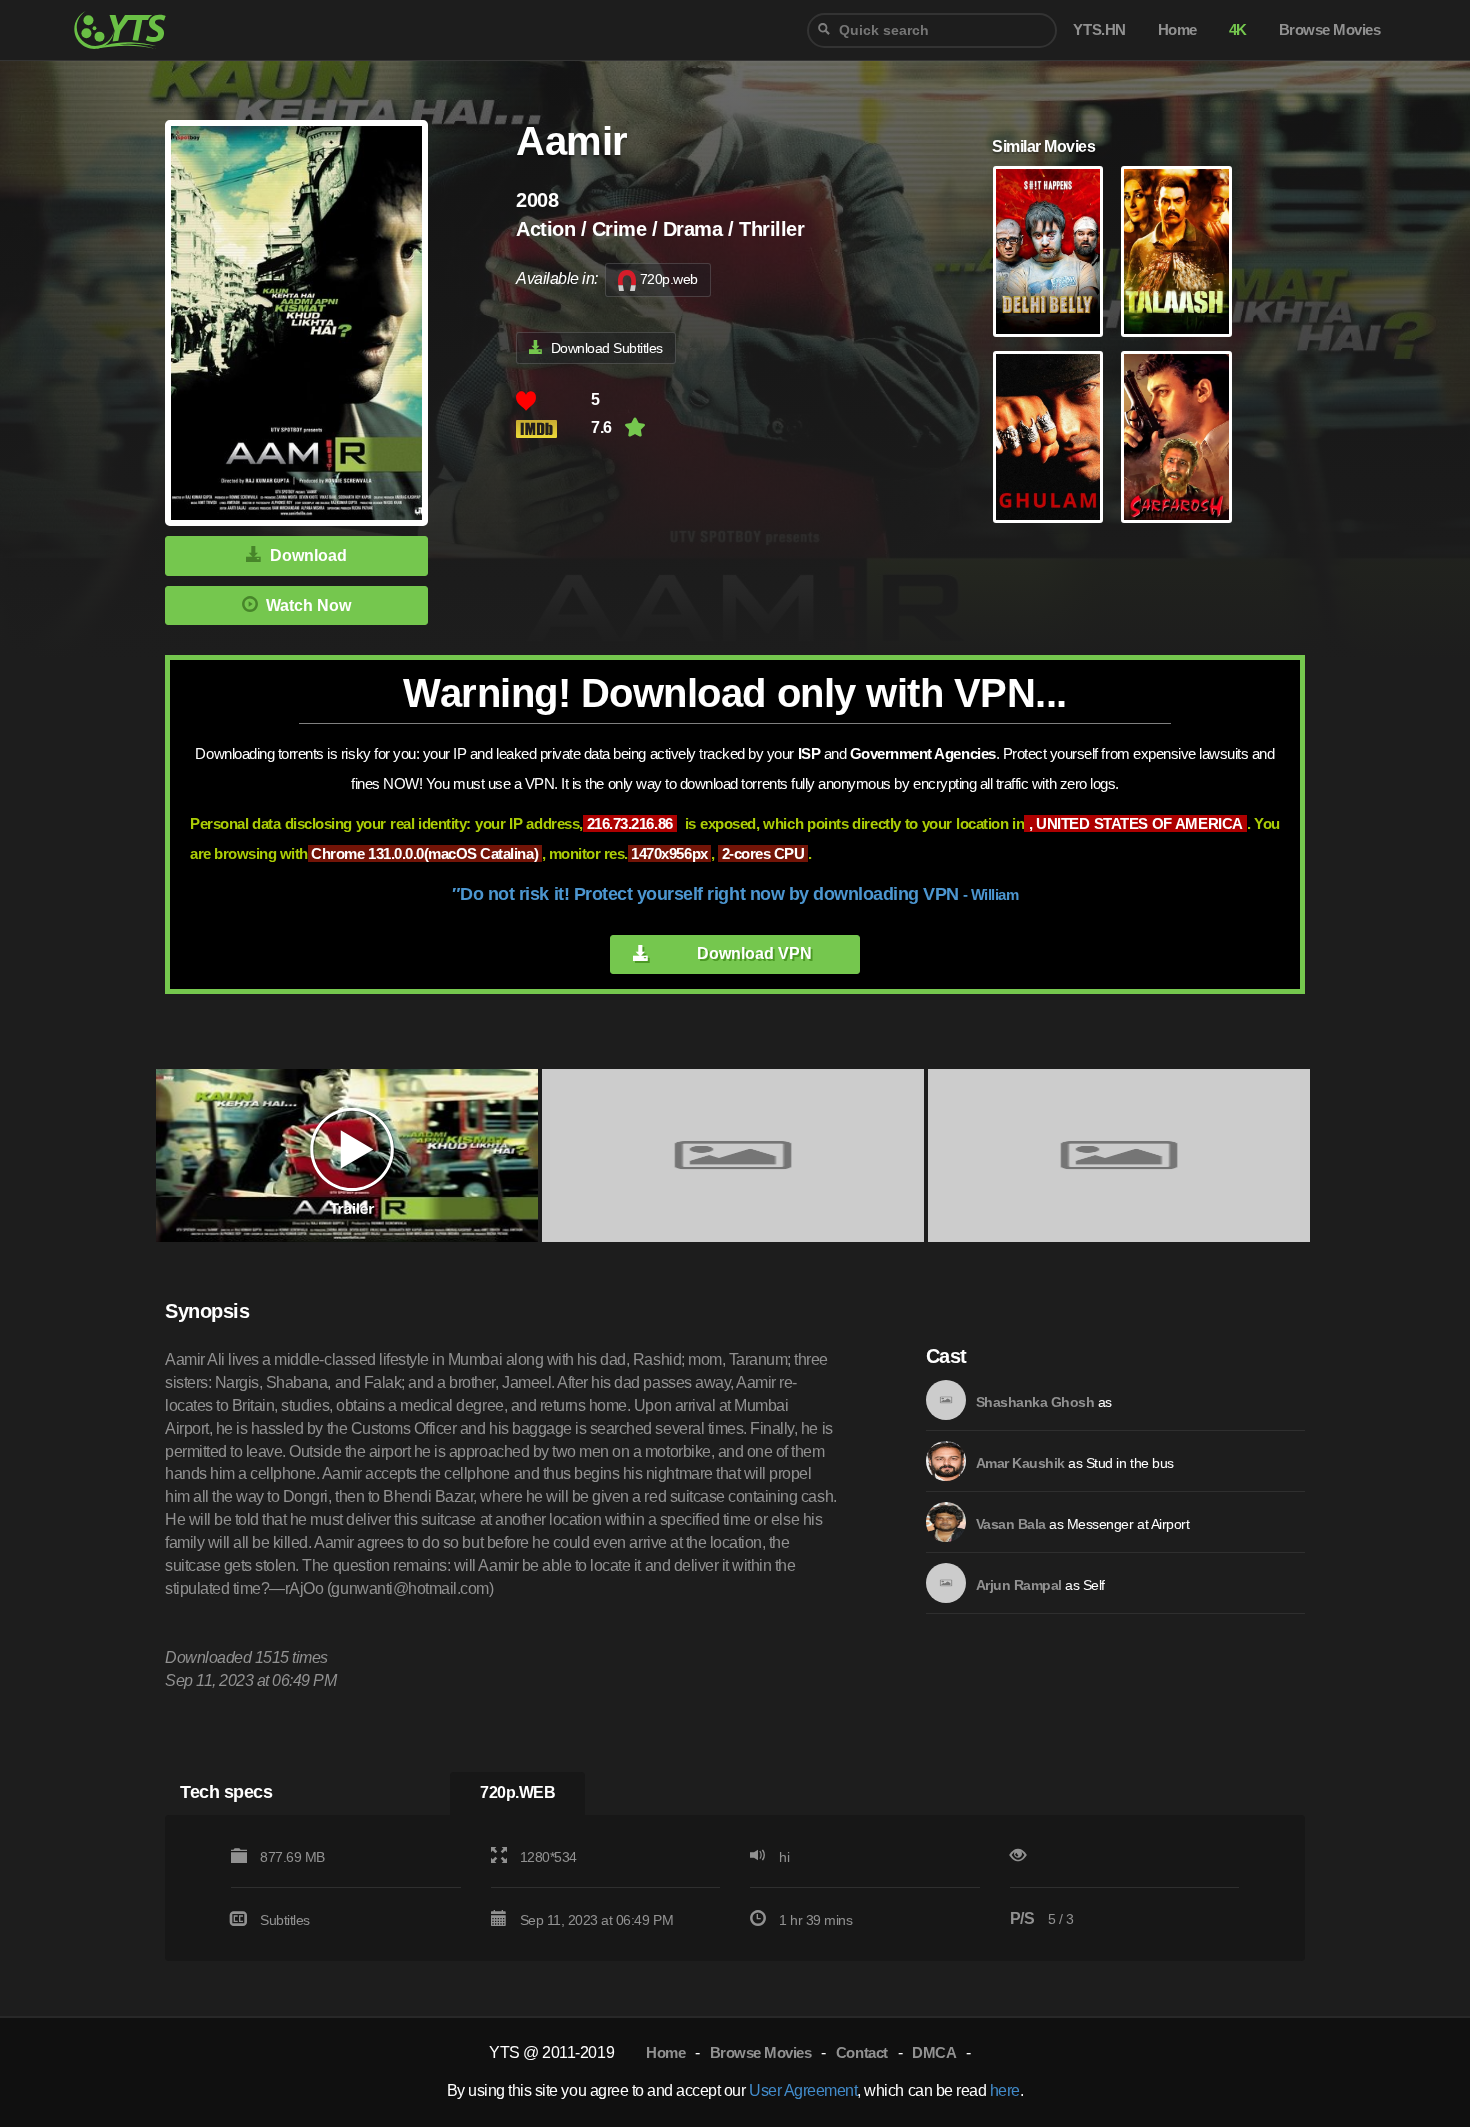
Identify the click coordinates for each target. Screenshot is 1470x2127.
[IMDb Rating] (553, 428)
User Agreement (803, 2090)
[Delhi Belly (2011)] (1048, 252)
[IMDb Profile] (946, 1400)
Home (665, 2052)
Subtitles (285, 1920)
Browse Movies (761, 2052)
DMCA (934, 2052)
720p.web (669, 279)
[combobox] (932, 30)
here (1005, 2090)
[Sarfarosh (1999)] (1176, 437)
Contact (862, 2052)
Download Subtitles (607, 348)
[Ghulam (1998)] (1048, 437)
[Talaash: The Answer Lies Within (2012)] (1176, 252)
